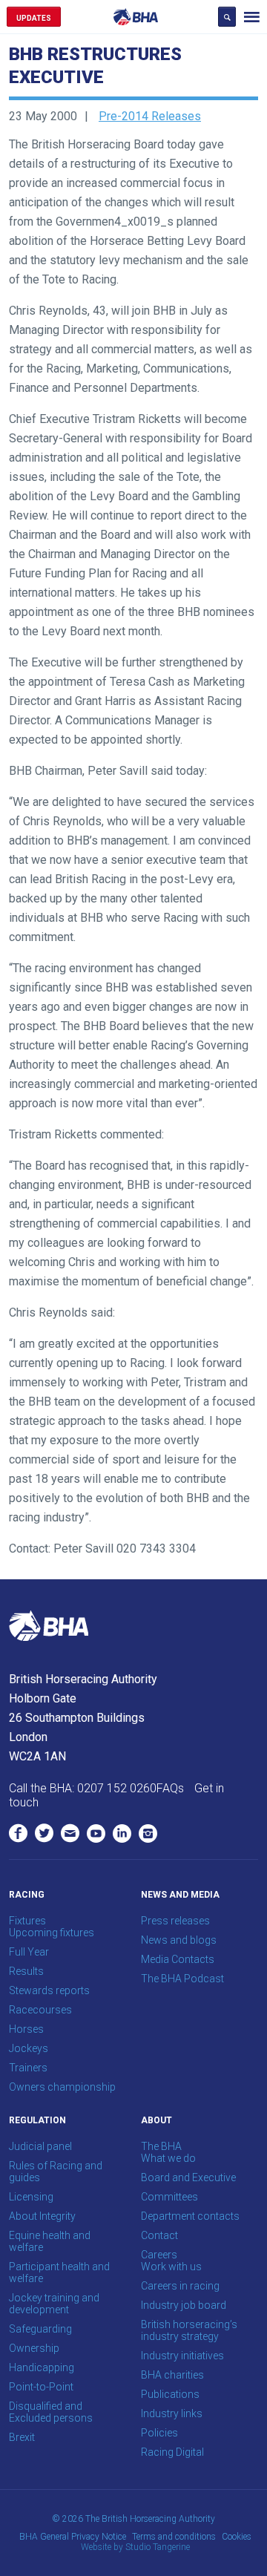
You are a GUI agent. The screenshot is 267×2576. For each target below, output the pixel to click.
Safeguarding (40, 2329)
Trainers (28, 2068)
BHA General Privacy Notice (73, 2537)
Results (26, 1971)
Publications (170, 2394)
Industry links (172, 2413)
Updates (34, 18)
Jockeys (29, 2048)
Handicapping (42, 2367)
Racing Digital (172, 2452)
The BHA (161, 2146)
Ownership (34, 2348)
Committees (169, 2197)
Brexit (22, 2437)
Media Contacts (178, 1959)
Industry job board (184, 2305)
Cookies (237, 2537)
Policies (159, 2433)
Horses (26, 2029)
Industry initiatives (182, 2356)
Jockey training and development (54, 2304)
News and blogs (179, 1940)
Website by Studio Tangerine (135, 2547)
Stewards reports (49, 1990)
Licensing (31, 2197)
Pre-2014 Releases (150, 116)
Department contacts (190, 2216)
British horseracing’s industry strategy (189, 2330)
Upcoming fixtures (52, 1933)
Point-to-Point (41, 2387)
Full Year (29, 1952)
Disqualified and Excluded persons (51, 2412)
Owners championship (62, 2087)
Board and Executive (188, 2177)
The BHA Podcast (182, 1979)
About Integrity (42, 2216)
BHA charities (172, 2375)
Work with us (171, 2267)
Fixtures (27, 1921)
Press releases (175, 1921)
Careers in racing (180, 2286)
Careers (159, 2255)
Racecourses (40, 2010)
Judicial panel (40, 2146)
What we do (168, 2158)
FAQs (170, 1788)
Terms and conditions (174, 2537)
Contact (159, 2235)
